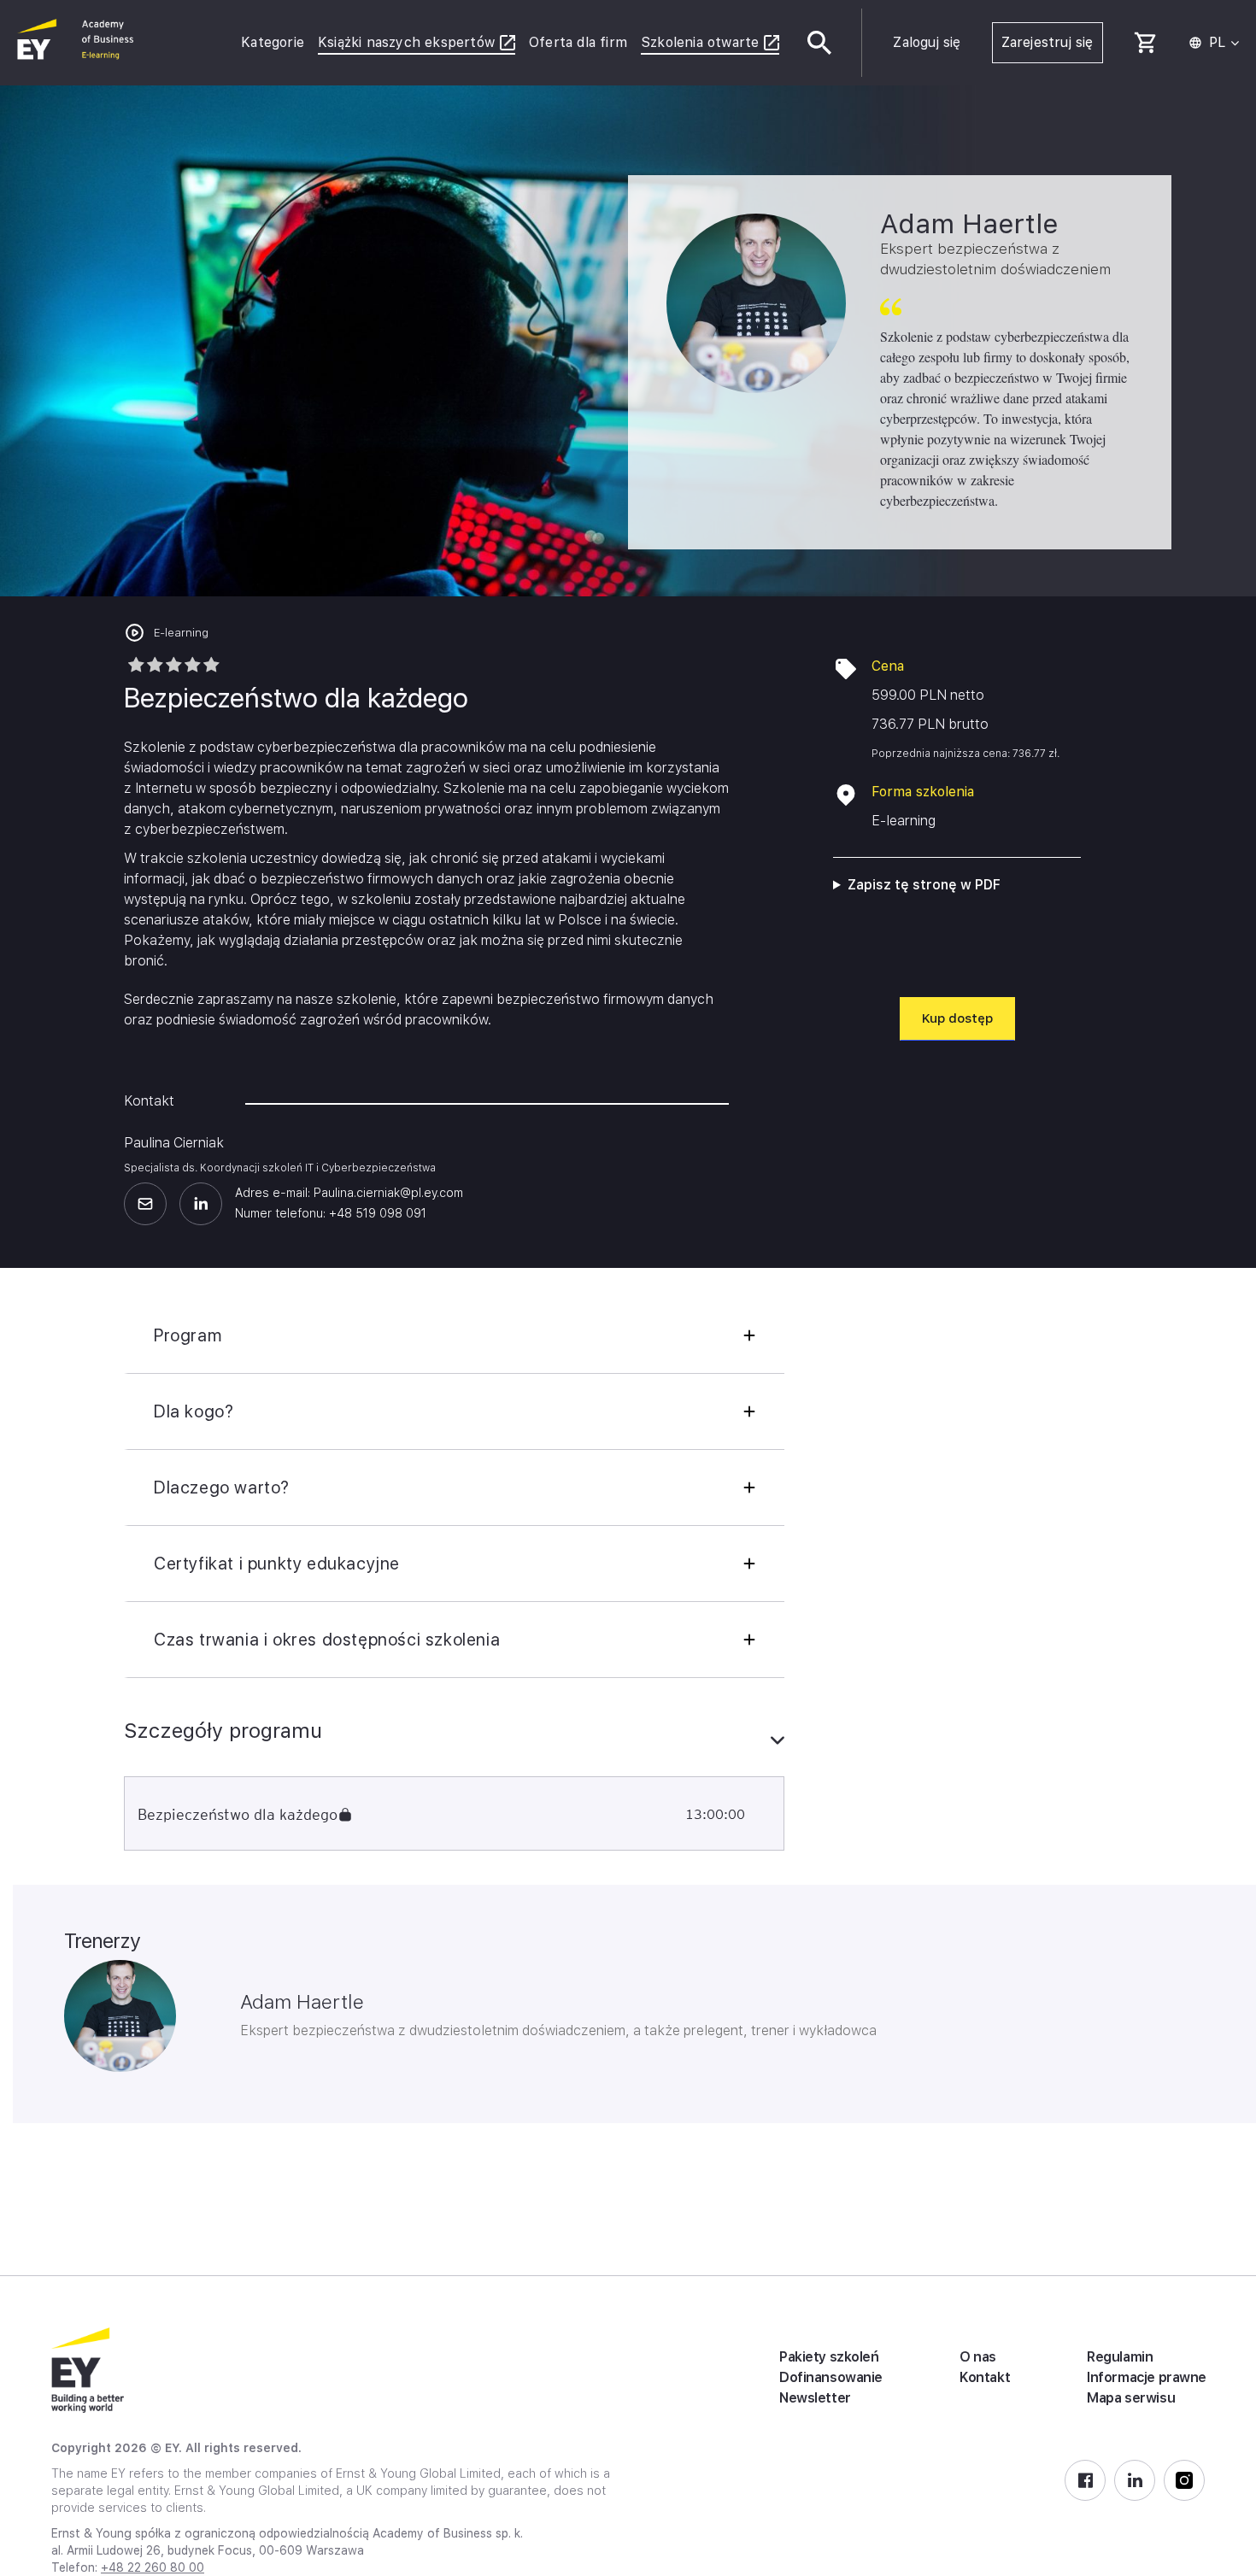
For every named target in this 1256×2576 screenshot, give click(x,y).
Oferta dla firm (578, 42)
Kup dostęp (957, 1018)
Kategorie (273, 42)
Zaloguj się (927, 42)
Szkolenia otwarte (700, 42)
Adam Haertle (302, 2002)
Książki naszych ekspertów (406, 42)
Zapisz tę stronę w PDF (924, 885)
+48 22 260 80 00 (153, 2567)
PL (1217, 43)
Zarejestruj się (1048, 42)
